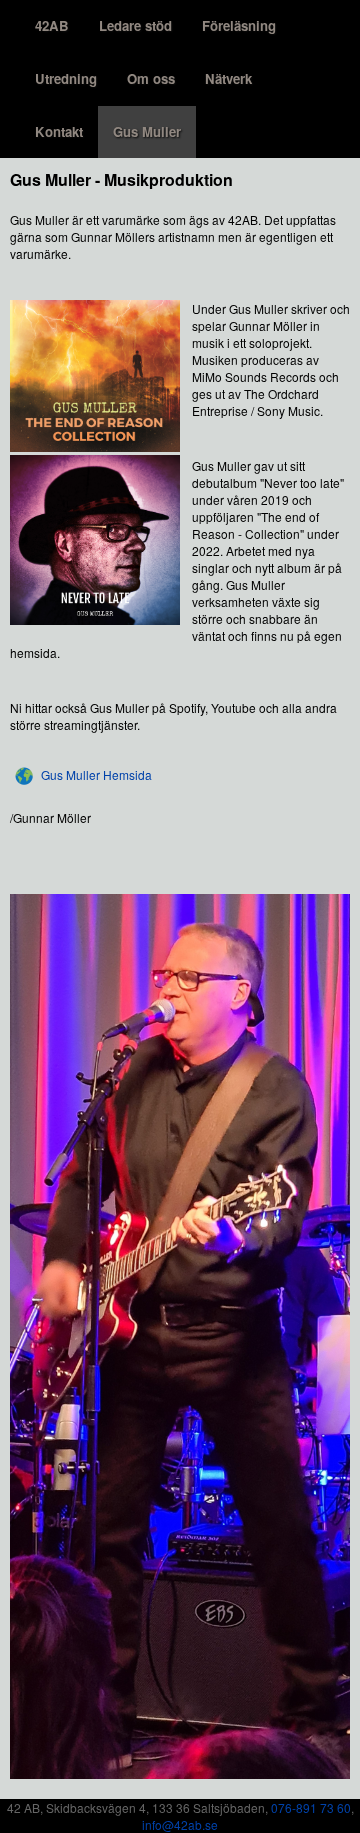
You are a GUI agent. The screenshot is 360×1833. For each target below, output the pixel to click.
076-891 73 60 (311, 1807)
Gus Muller (147, 131)
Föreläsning (239, 25)
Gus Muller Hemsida (96, 774)
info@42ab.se (180, 1824)
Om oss (151, 78)
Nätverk (228, 78)
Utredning (66, 78)
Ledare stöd (135, 25)
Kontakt (59, 131)
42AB (52, 25)
